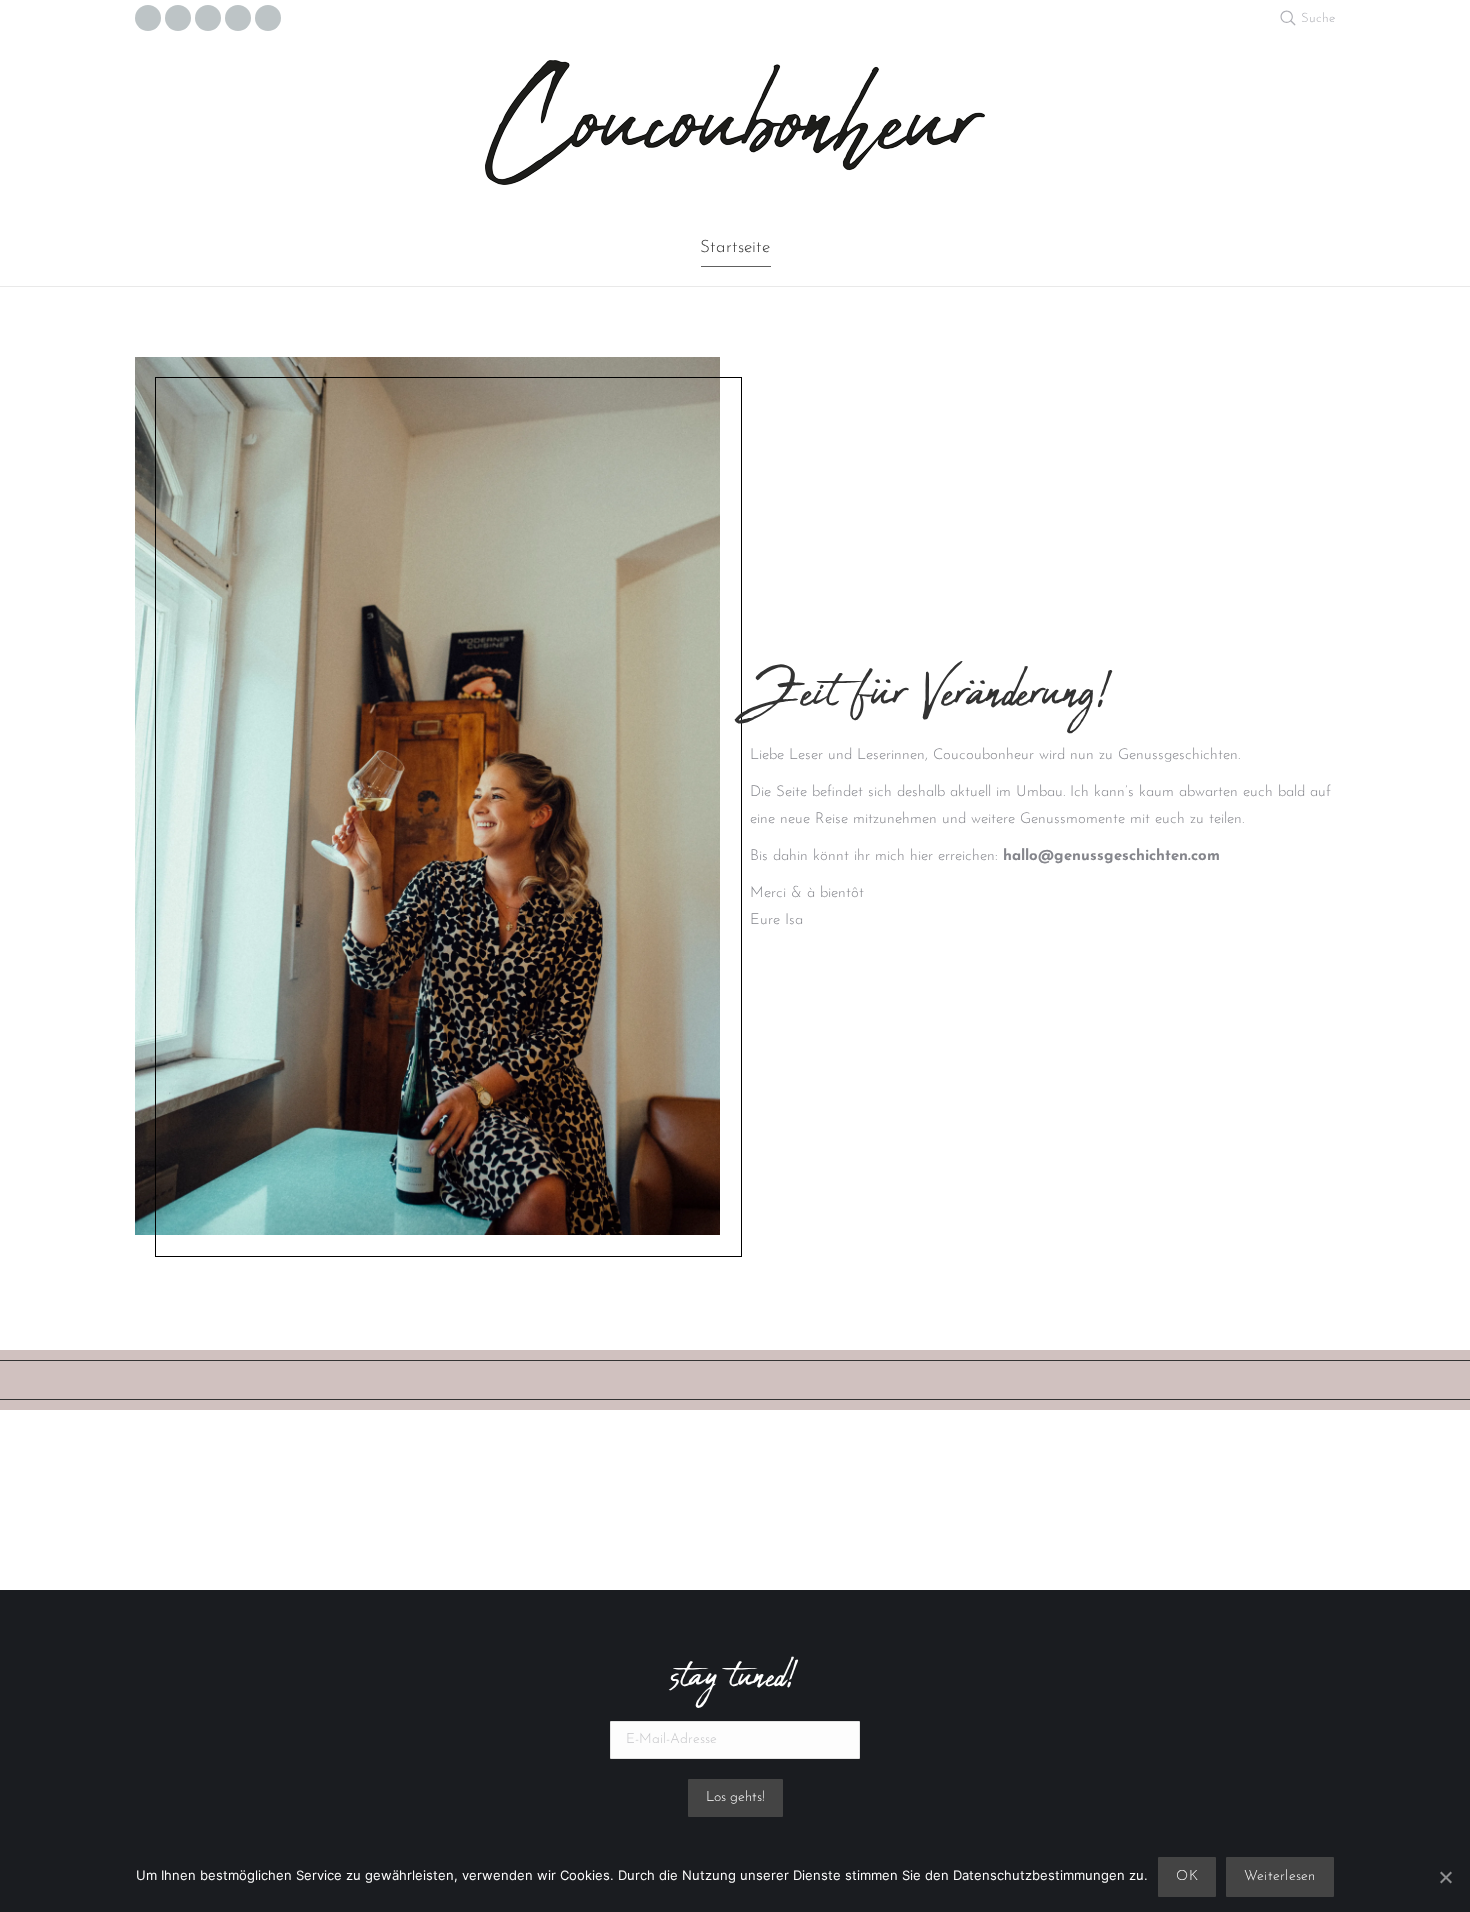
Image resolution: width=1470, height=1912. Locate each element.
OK (1187, 1876)
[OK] (1445, 1877)
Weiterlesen (1280, 1876)
